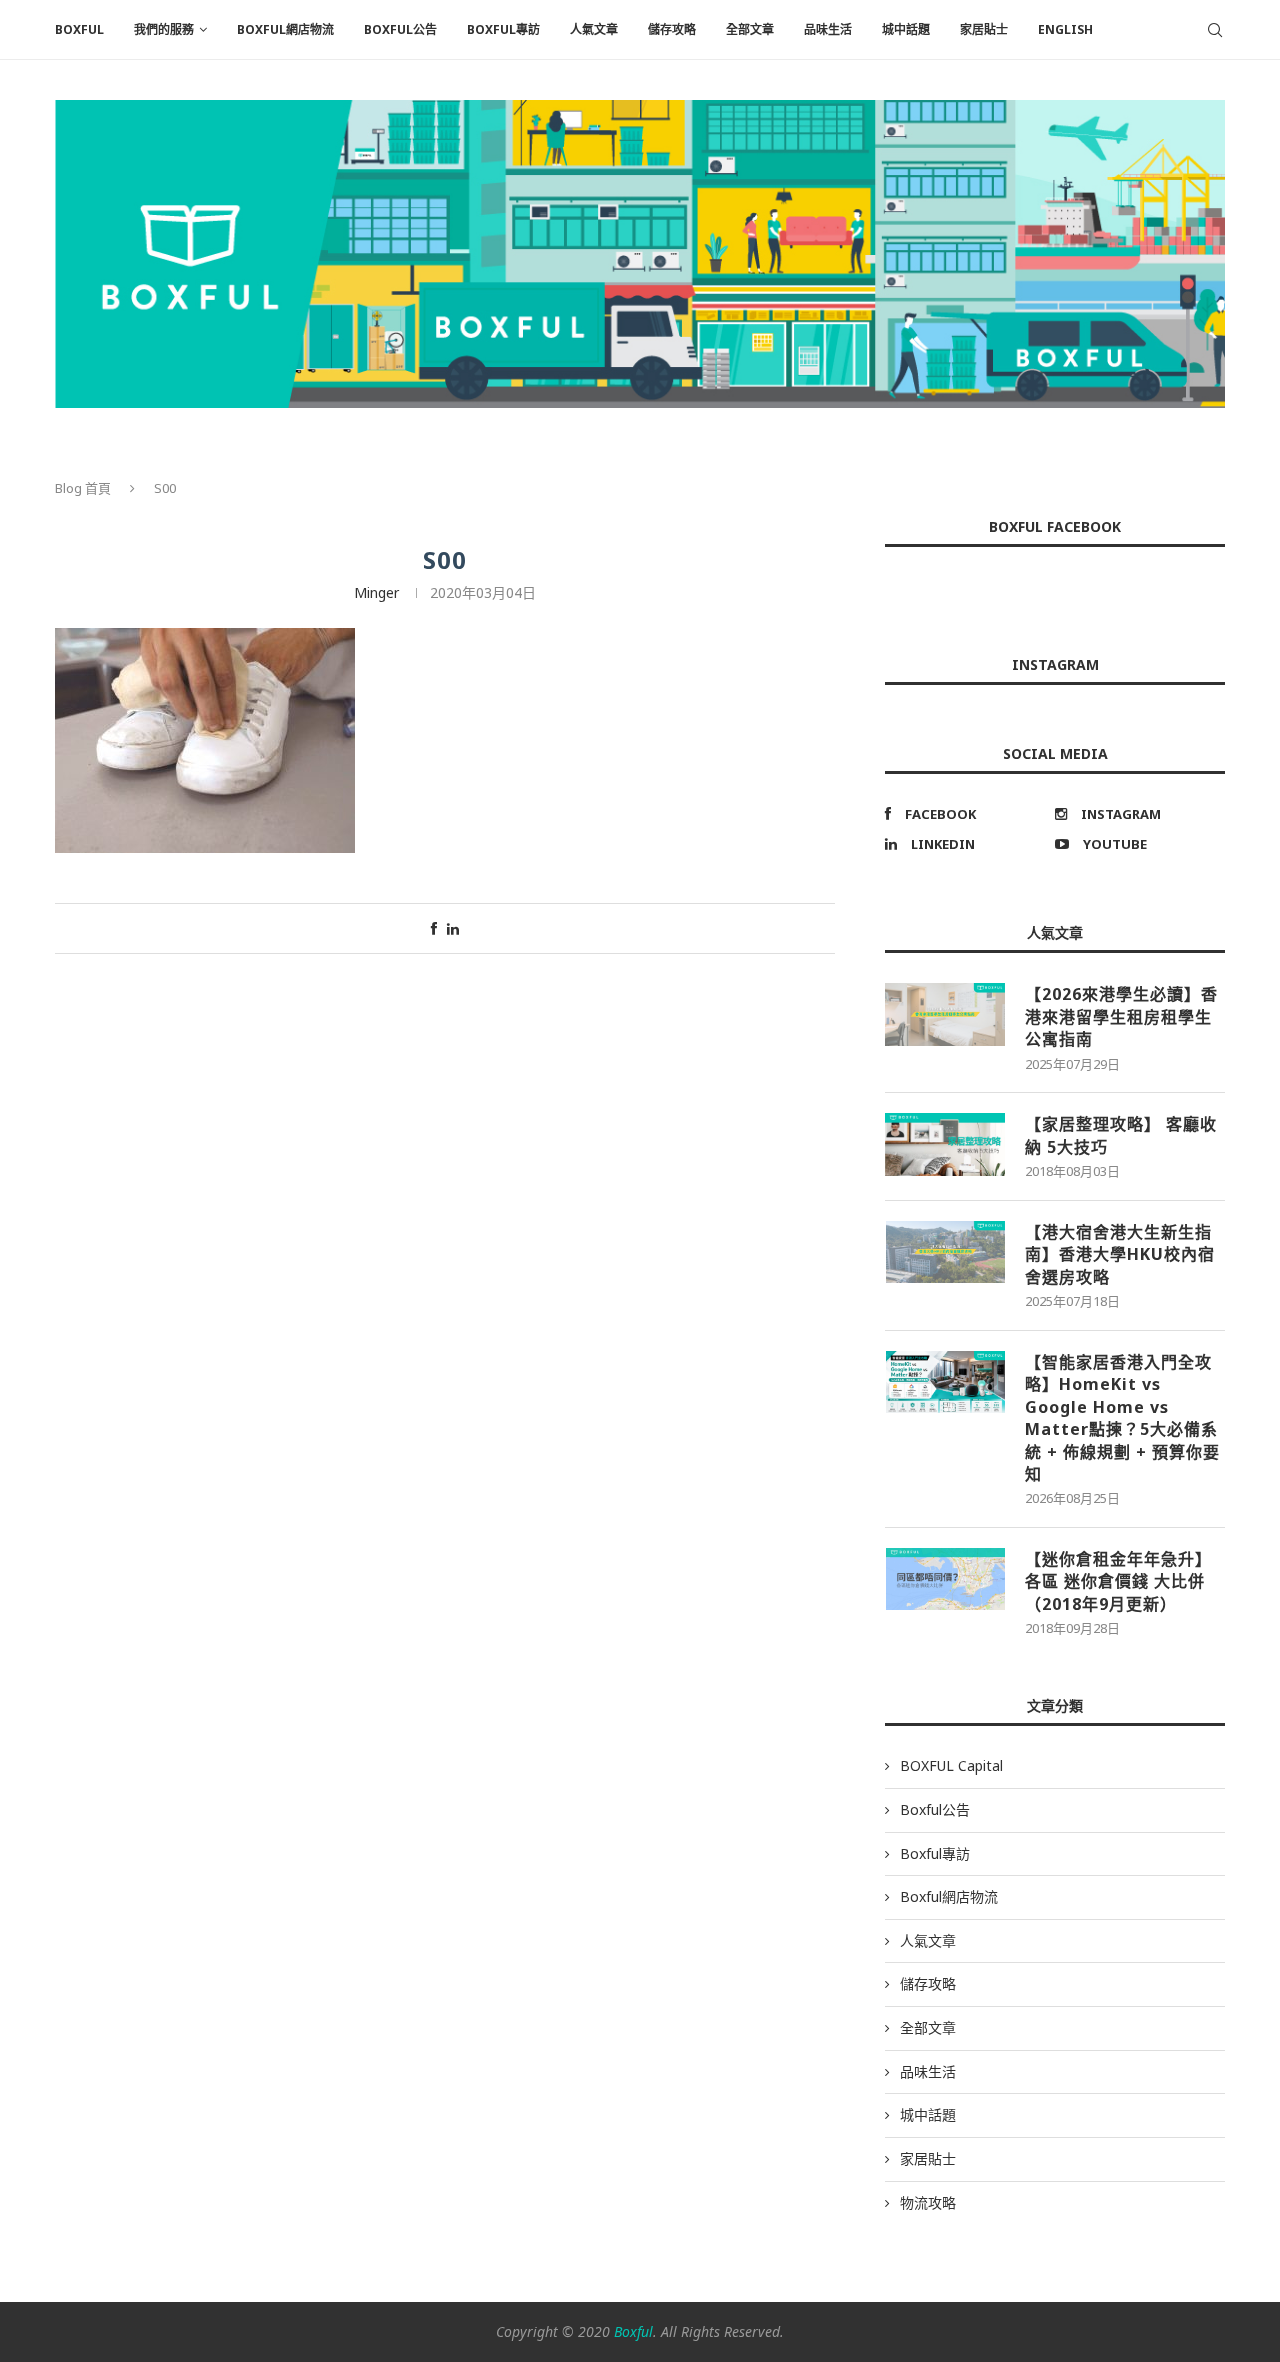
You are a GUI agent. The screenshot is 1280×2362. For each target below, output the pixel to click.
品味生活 (828, 29)
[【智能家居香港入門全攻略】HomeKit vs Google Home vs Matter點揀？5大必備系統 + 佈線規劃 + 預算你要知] (945, 1382)
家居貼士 (984, 29)
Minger (376, 592)
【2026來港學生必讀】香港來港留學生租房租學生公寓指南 (1121, 1016)
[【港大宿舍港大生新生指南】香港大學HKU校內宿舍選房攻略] (945, 1252)
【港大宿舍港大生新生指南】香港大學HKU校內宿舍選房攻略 (1120, 1254)
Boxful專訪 (503, 29)
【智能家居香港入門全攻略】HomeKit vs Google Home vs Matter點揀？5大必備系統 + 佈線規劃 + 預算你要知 (1122, 1418)
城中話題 (906, 29)
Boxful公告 (400, 29)
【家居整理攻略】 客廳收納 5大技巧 (1121, 1135)
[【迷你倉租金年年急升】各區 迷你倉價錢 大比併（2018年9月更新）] (945, 1579)
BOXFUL (79, 29)
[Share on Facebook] (434, 928)
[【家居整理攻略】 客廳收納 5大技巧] (945, 1144)
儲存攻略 (672, 29)
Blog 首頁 (83, 488)
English (1065, 29)
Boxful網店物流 (285, 29)
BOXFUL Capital (951, 1765)
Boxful (633, 2331)
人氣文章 (594, 29)
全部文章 (750, 29)
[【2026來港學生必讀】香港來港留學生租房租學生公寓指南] (945, 1014)
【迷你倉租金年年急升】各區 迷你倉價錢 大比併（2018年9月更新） (1118, 1581)
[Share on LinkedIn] (453, 928)
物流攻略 (928, 2202)
